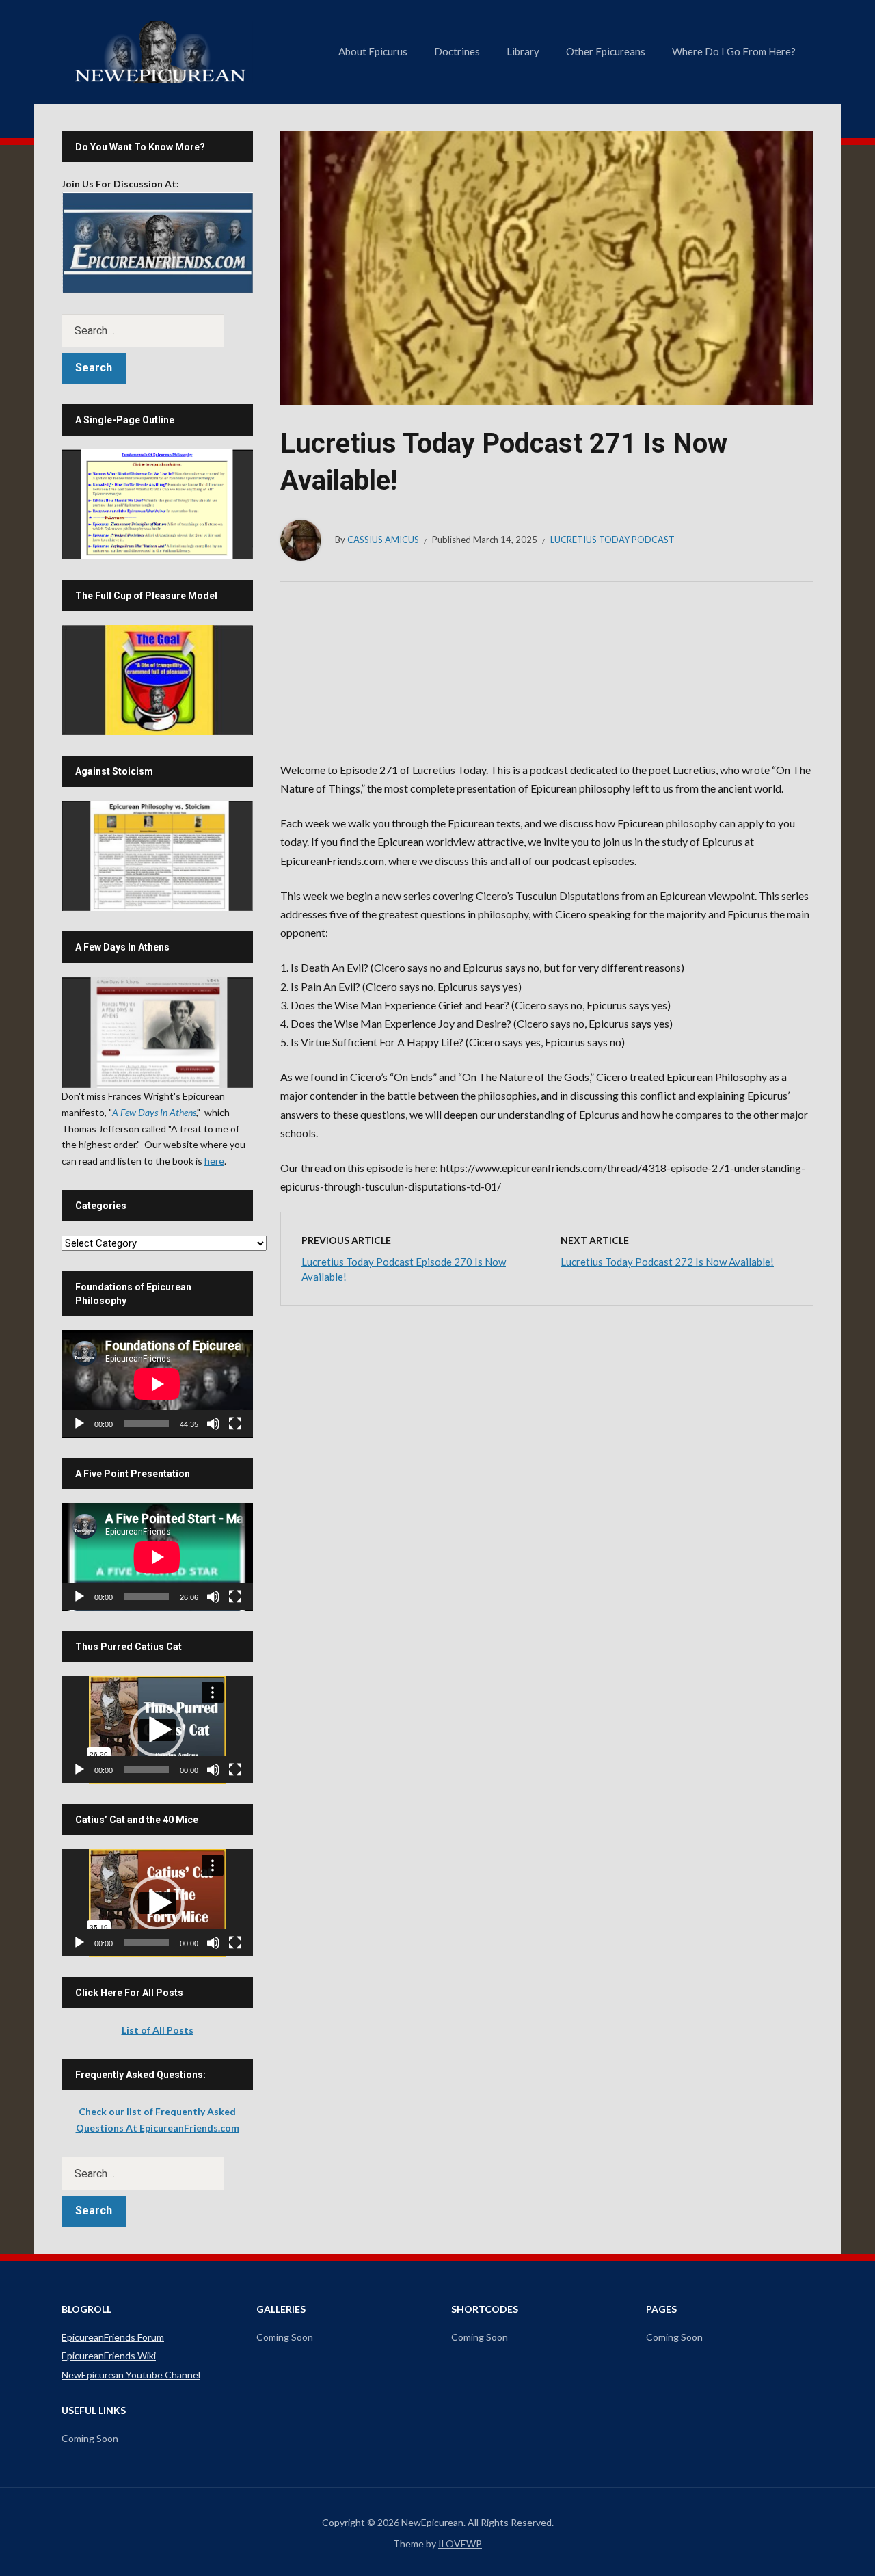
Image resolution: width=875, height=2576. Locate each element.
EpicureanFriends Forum (113, 2337)
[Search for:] (157, 331)
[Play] (79, 1424)
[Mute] (213, 1424)
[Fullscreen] (235, 1424)
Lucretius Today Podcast (612, 540)
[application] (157, 1384)
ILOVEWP (460, 2544)
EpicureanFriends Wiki (109, 2355)
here (214, 1161)
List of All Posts (158, 2030)
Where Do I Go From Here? (734, 51)
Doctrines (457, 51)
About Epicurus (373, 51)
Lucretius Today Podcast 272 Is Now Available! (667, 1262)
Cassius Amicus (383, 540)
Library (523, 51)
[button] (157, 1730)
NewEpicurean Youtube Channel (131, 2375)
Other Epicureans (606, 51)
